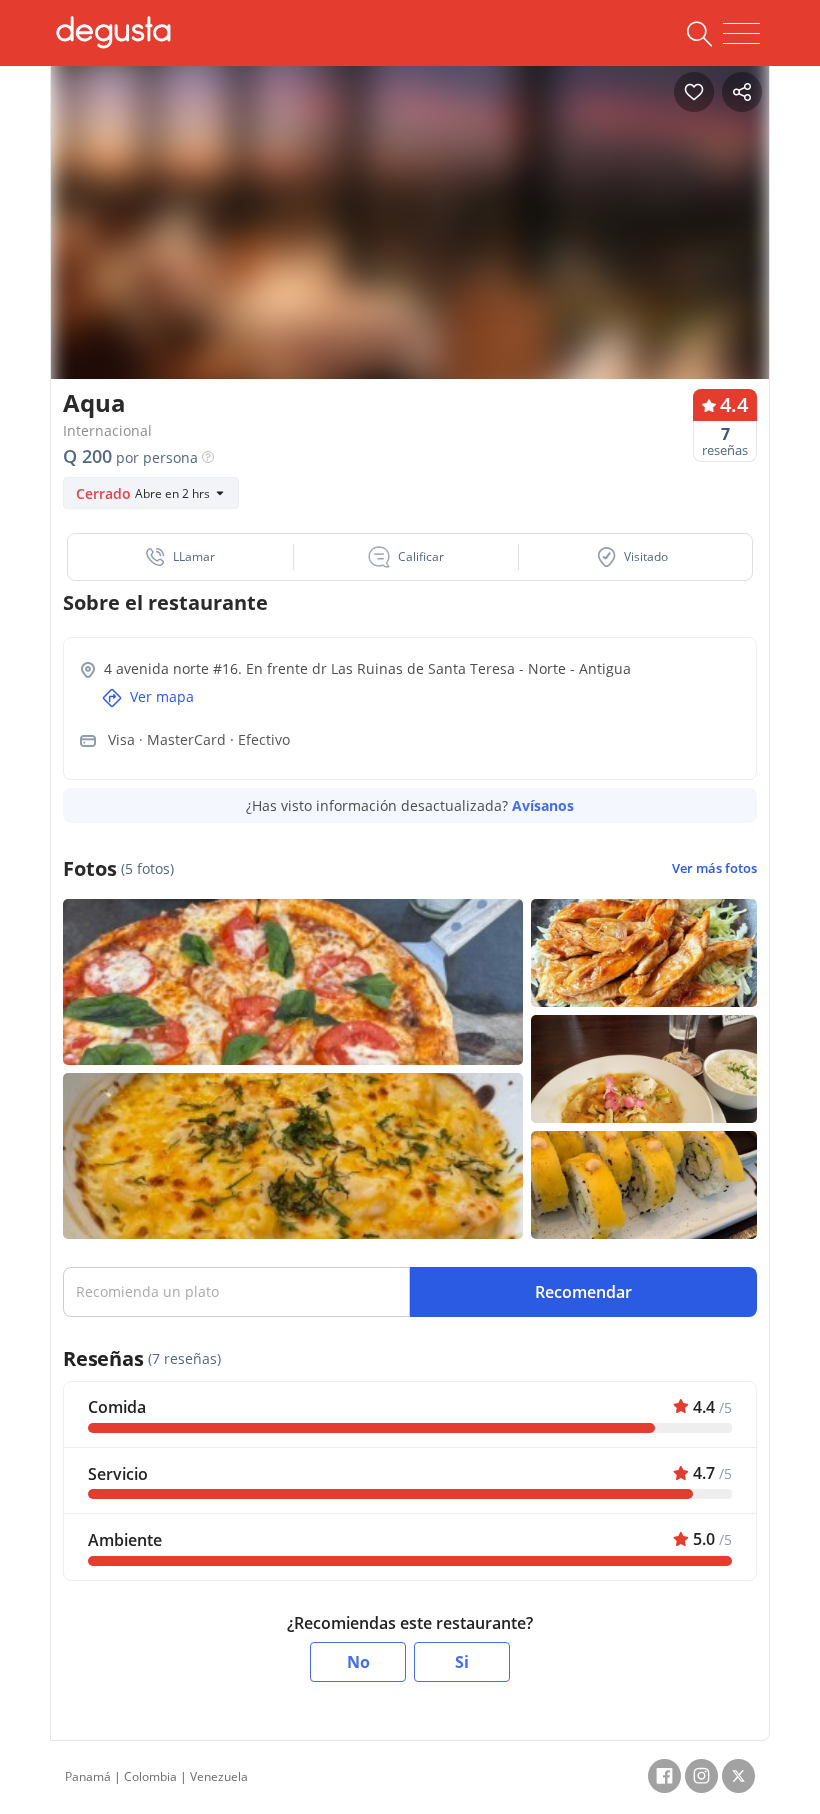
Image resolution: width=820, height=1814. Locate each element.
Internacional (107, 430)
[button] (181, 557)
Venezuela (219, 1776)
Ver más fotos (714, 868)
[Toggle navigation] (741, 34)
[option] (410, 244)
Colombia (150, 1776)
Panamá (88, 1776)
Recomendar (583, 1292)
